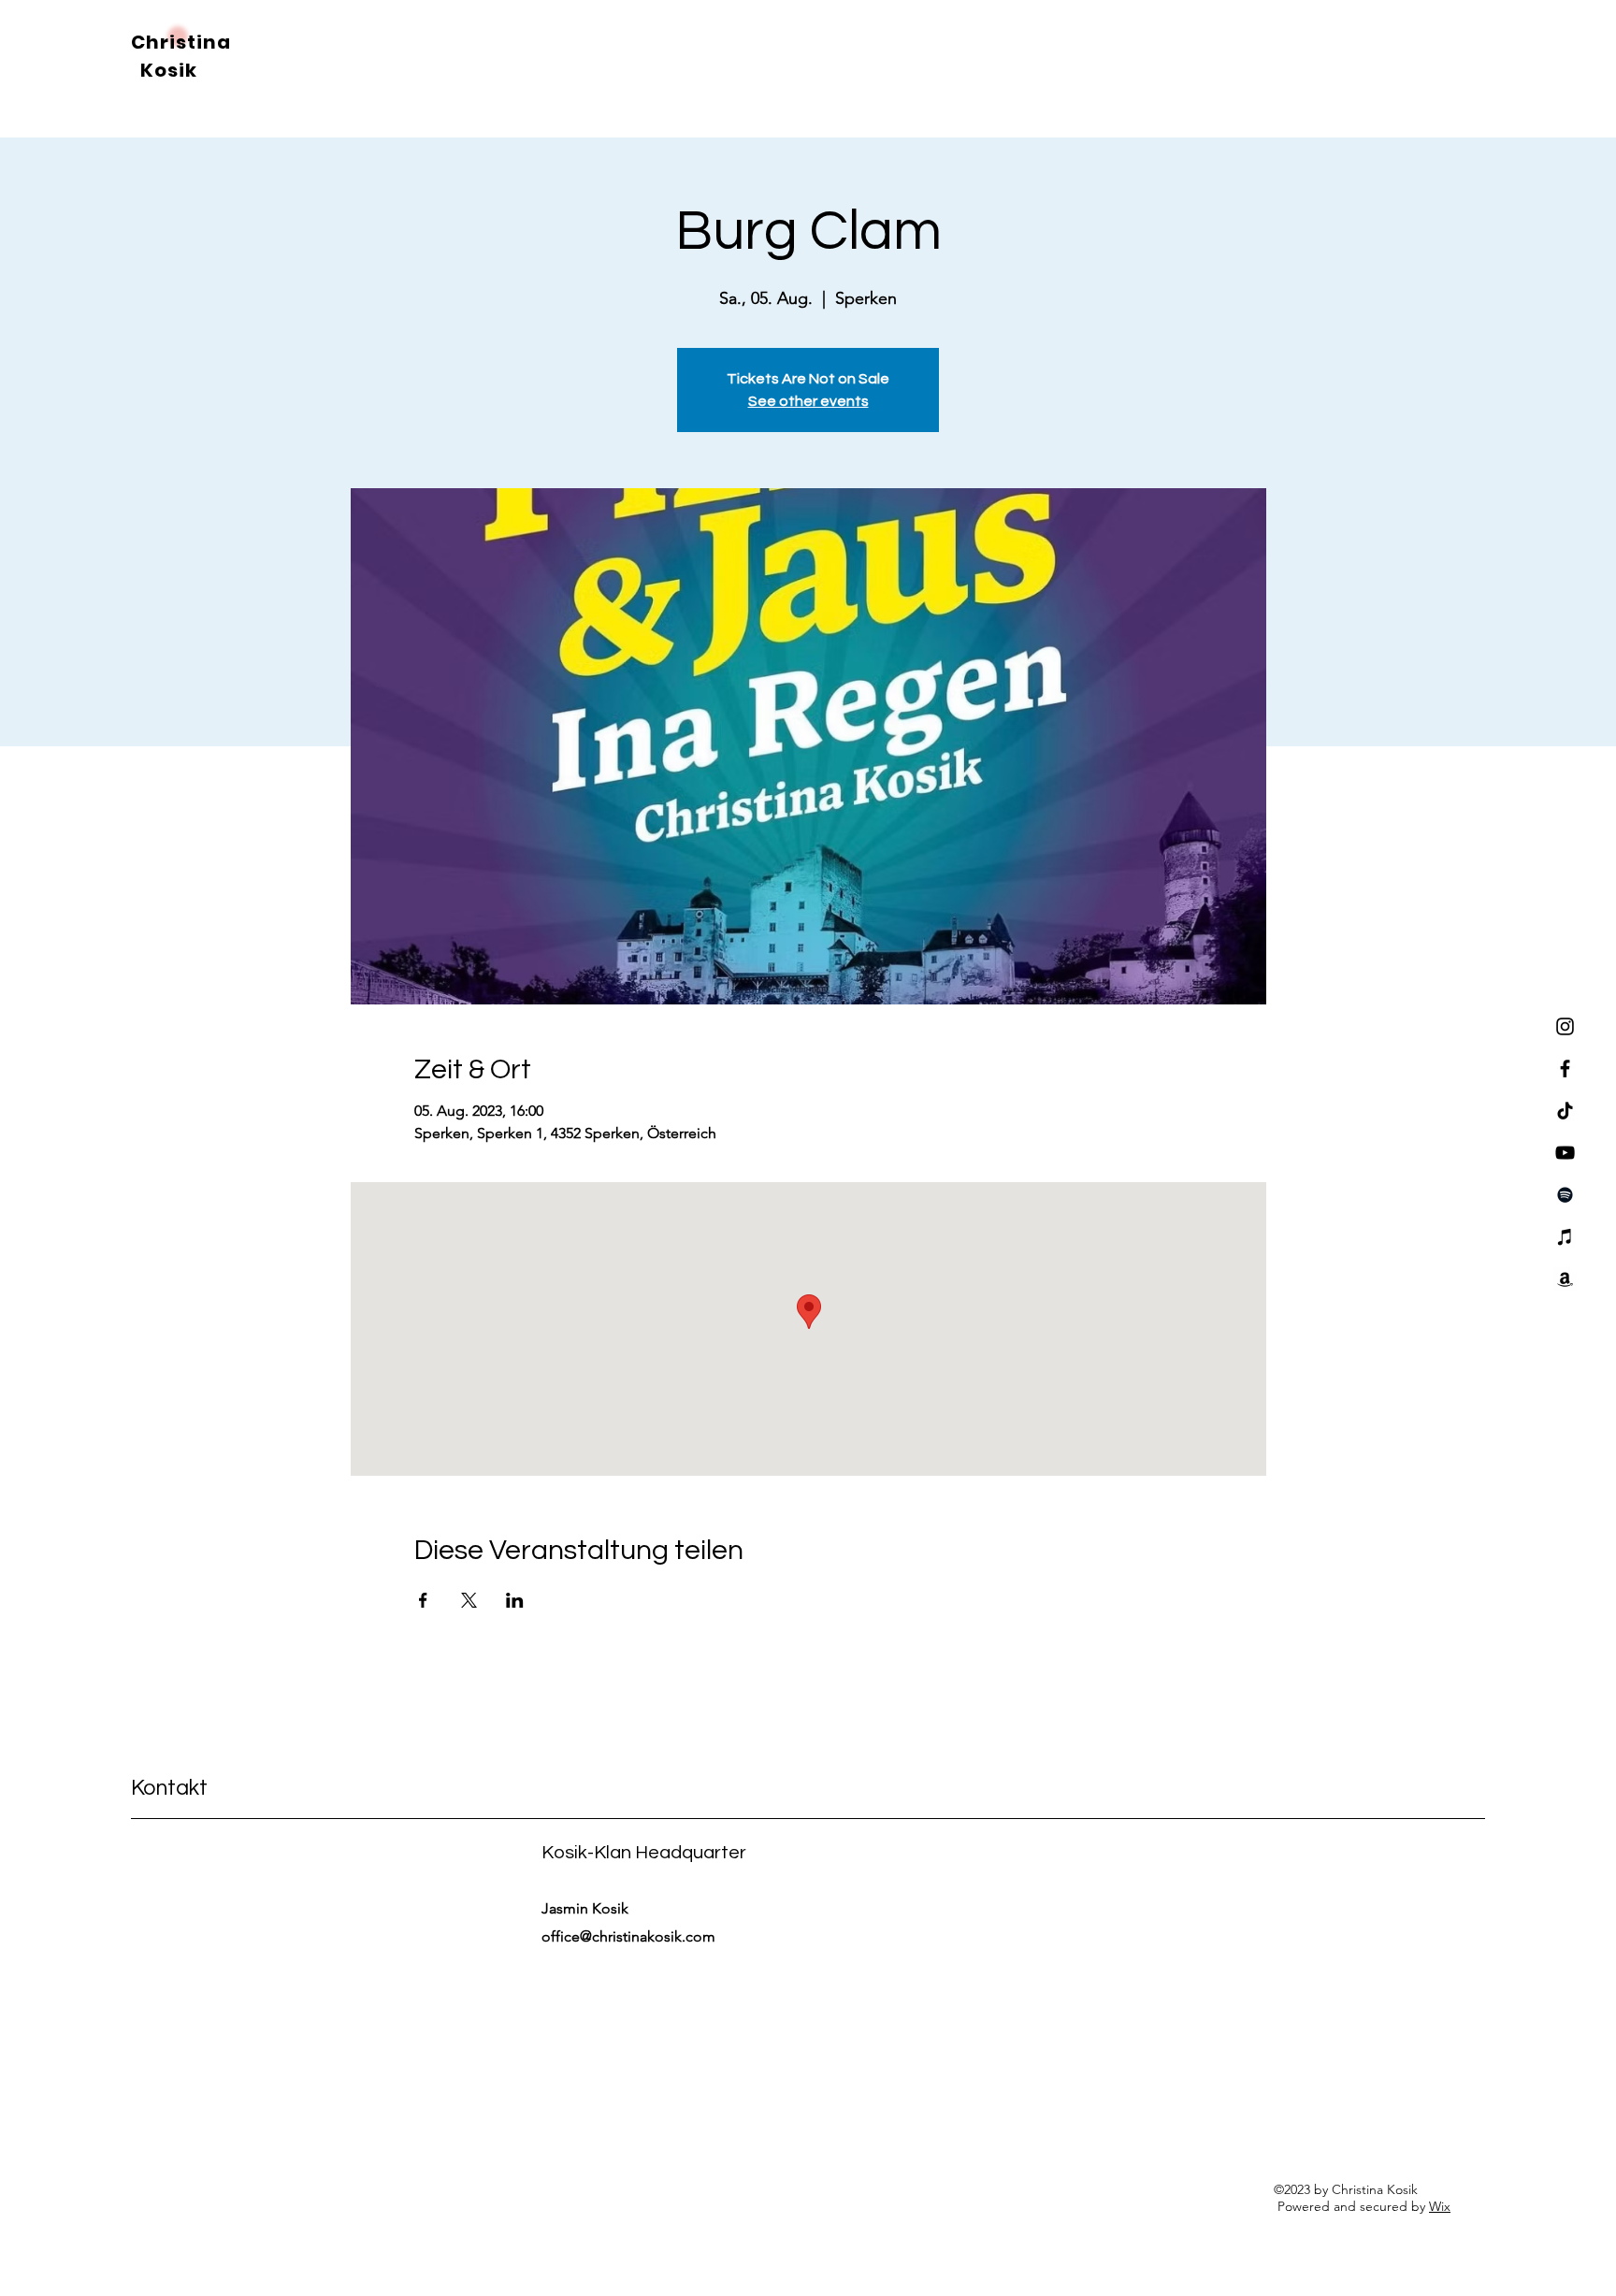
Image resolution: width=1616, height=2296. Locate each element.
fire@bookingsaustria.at (216, 1937)
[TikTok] (1565, 1111)
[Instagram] (1565, 1026)
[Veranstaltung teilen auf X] (469, 1600)
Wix (1440, 2206)
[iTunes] (1565, 1237)
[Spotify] (1565, 1195)
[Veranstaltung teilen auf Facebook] (423, 1600)
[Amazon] (1565, 1279)
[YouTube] (1565, 1153)
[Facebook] (1565, 1069)
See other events (808, 401)
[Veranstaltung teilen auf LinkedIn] (515, 1600)
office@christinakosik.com (628, 1936)
